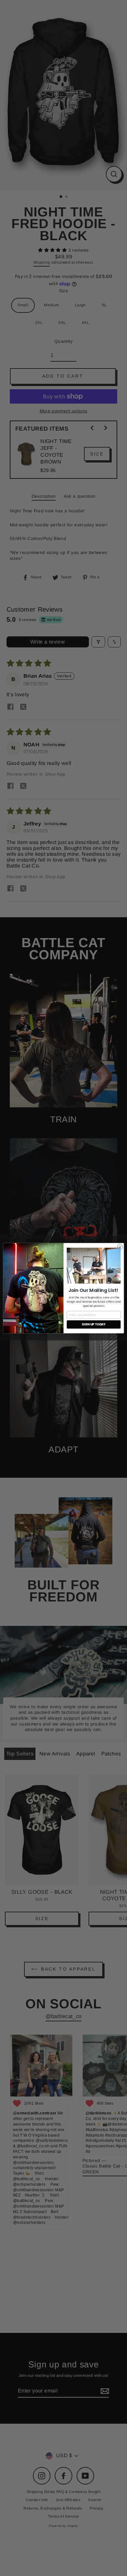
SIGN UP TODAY (94, 1324)
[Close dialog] (120, 1247)
